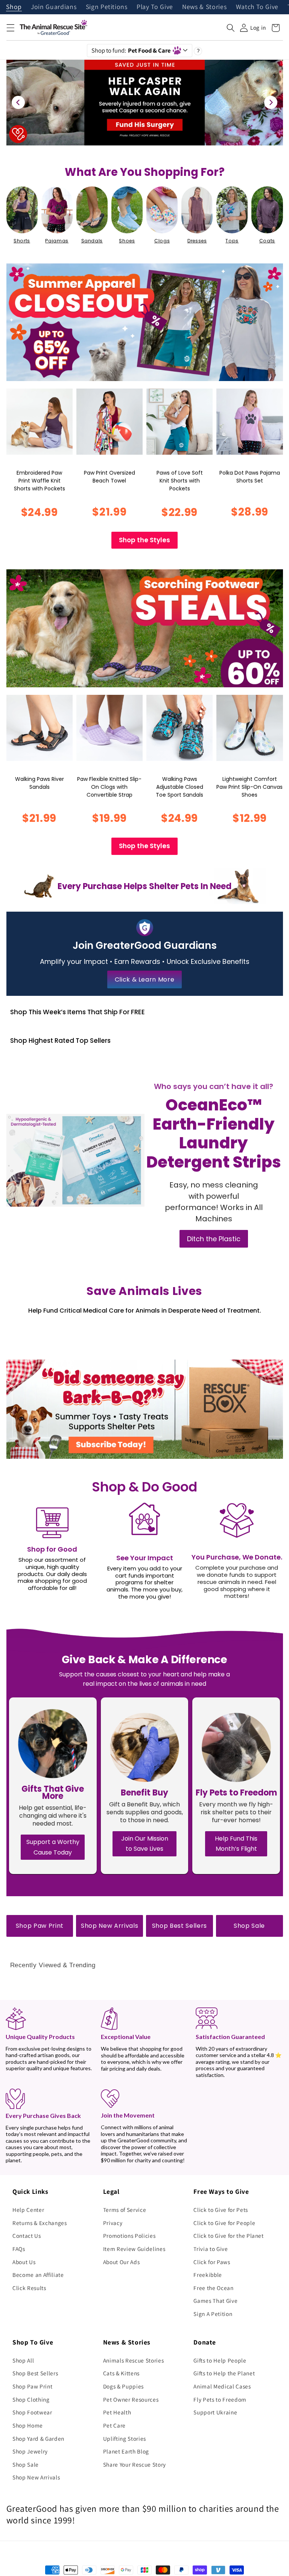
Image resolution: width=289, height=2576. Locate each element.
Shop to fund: (131, 50)
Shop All (23, 2360)
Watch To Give (257, 7)
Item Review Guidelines (134, 2249)
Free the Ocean (213, 2288)
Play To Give (155, 7)
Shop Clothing (31, 2399)
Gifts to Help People (220, 2360)
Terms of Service (125, 2210)
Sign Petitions (107, 7)
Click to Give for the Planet (228, 2236)
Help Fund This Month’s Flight (236, 1844)
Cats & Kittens (121, 2373)
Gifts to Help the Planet (224, 2373)
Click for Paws (212, 2262)
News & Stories (204, 7)
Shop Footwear (32, 2412)
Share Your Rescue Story (135, 2464)
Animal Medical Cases (222, 2386)
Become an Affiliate (38, 2275)
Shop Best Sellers (179, 1926)
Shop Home (28, 2425)
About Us (24, 2262)
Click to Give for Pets (221, 2210)
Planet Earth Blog (126, 2451)
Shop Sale (249, 1926)
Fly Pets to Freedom (220, 2399)
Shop (14, 7)
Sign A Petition (213, 2314)
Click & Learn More (145, 979)
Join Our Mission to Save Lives (145, 1844)
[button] (10, 28)
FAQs (19, 2249)
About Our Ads (122, 2262)
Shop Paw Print (40, 1926)
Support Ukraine (215, 2412)
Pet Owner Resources (131, 2399)
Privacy (113, 2223)
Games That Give (215, 2301)
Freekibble (208, 2275)
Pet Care (114, 2425)
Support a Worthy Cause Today (53, 1847)
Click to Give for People (224, 2223)
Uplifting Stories (125, 2438)
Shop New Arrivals (110, 1926)
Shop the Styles (144, 540)
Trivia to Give (211, 2249)
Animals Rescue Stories (134, 2360)
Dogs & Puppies (123, 2386)
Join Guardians (54, 7)
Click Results (29, 2288)
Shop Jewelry (30, 2451)
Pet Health (117, 2412)
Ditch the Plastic (214, 1239)
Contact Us (27, 2236)
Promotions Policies (129, 2236)
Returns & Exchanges (40, 2223)
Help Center (28, 2210)
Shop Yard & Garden (38, 2438)
